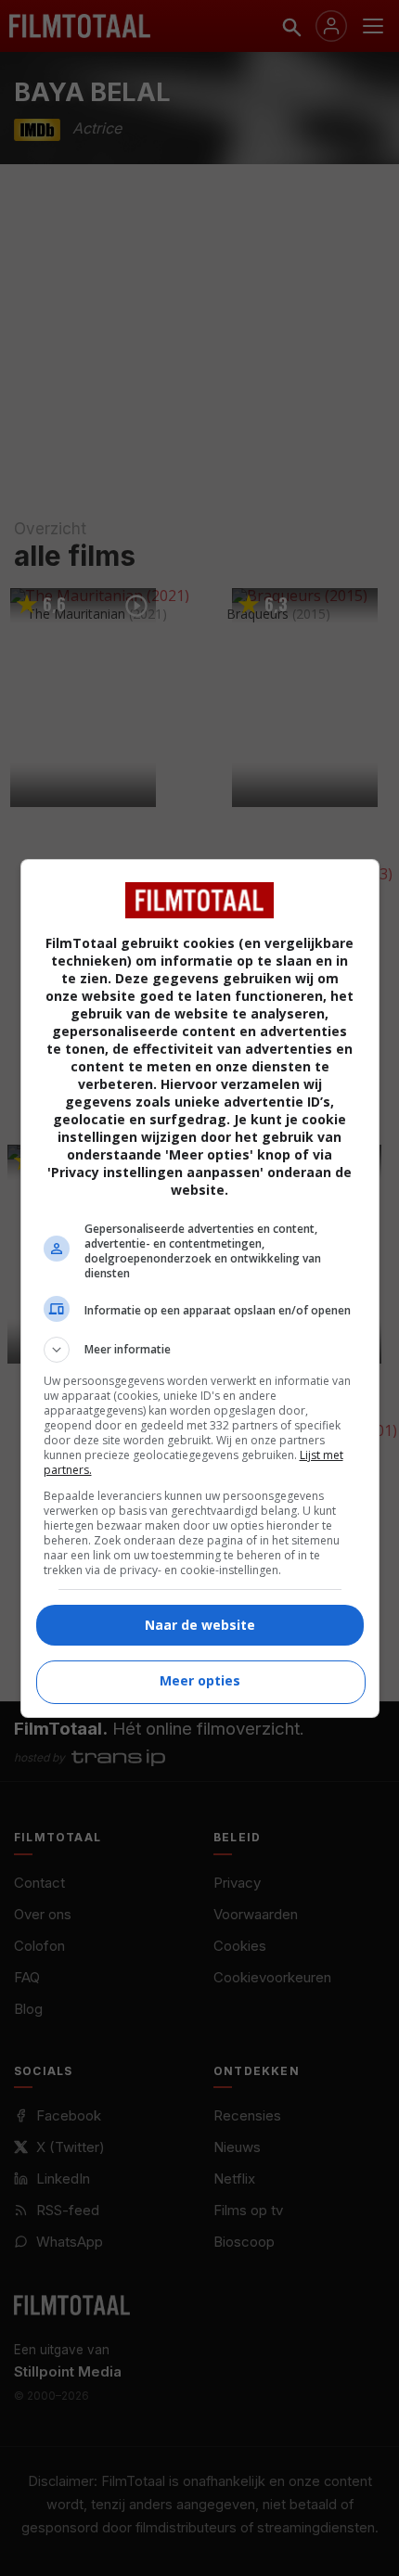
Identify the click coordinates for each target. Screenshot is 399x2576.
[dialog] (200, 1288)
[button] (200, 1350)
